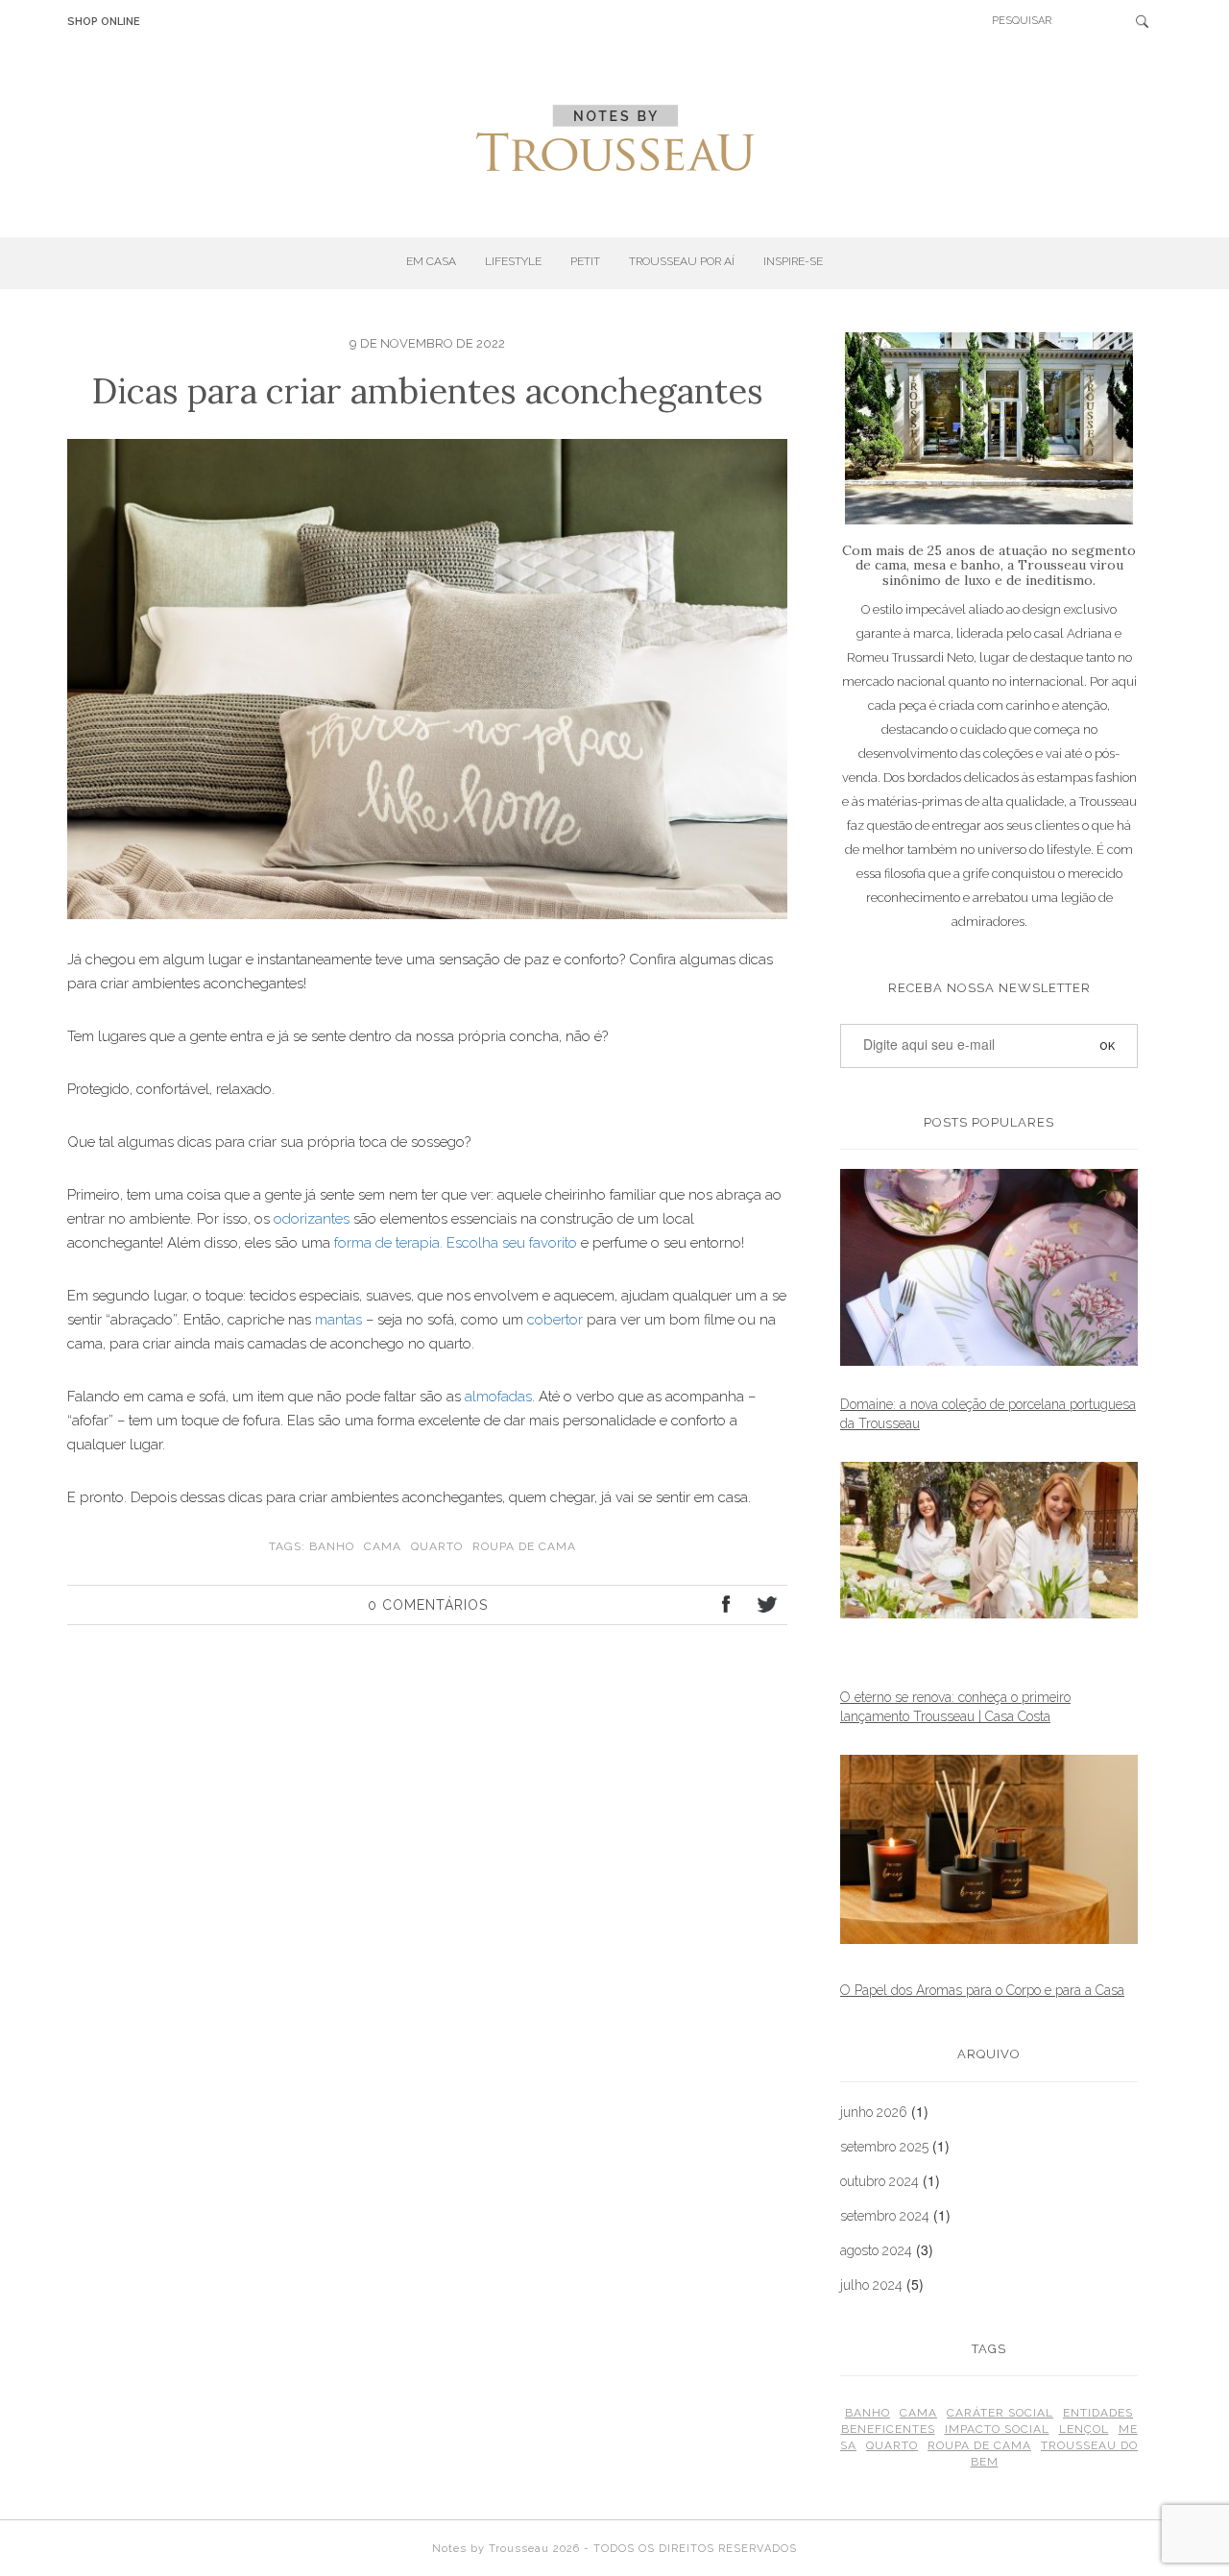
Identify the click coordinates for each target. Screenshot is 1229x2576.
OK (1148, 21)
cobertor (555, 1320)
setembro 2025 (884, 2147)
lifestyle (513, 261)
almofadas (498, 1397)
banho (332, 1546)
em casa (431, 261)
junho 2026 (874, 2112)
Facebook (727, 1607)
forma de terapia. (388, 1243)
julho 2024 (871, 2285)
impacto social (997, 2429)
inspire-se (793, 261)
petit (585, 261)
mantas (338, 1320)
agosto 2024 (876, 2250)
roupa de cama (524, 1546)
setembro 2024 (885, 2216)
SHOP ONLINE (104, 22)
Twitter (766, 1607)
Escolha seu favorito (512, 1243)
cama (383, 1546)
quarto (437, 1546)
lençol (1084, 2429)
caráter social (1000, 2413)
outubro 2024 (880, 2181)
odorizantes (312, 1219)
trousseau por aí (682, 261)
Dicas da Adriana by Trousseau (615, 138)
